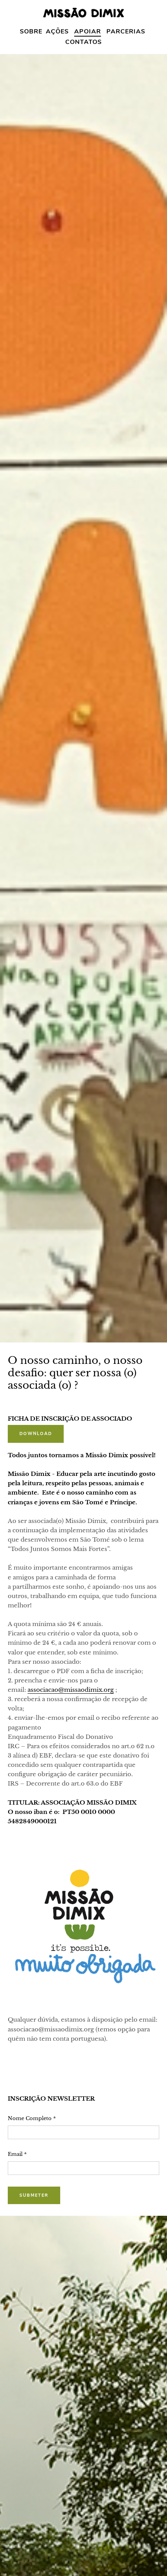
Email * (17, 2154)
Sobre (31, 32)
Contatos (83, 42)
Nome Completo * (32, 2118)
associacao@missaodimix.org (71, 1690)
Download (36, 1434)
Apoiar (88, 32)
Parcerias (126, 32)
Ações (57, 32)
